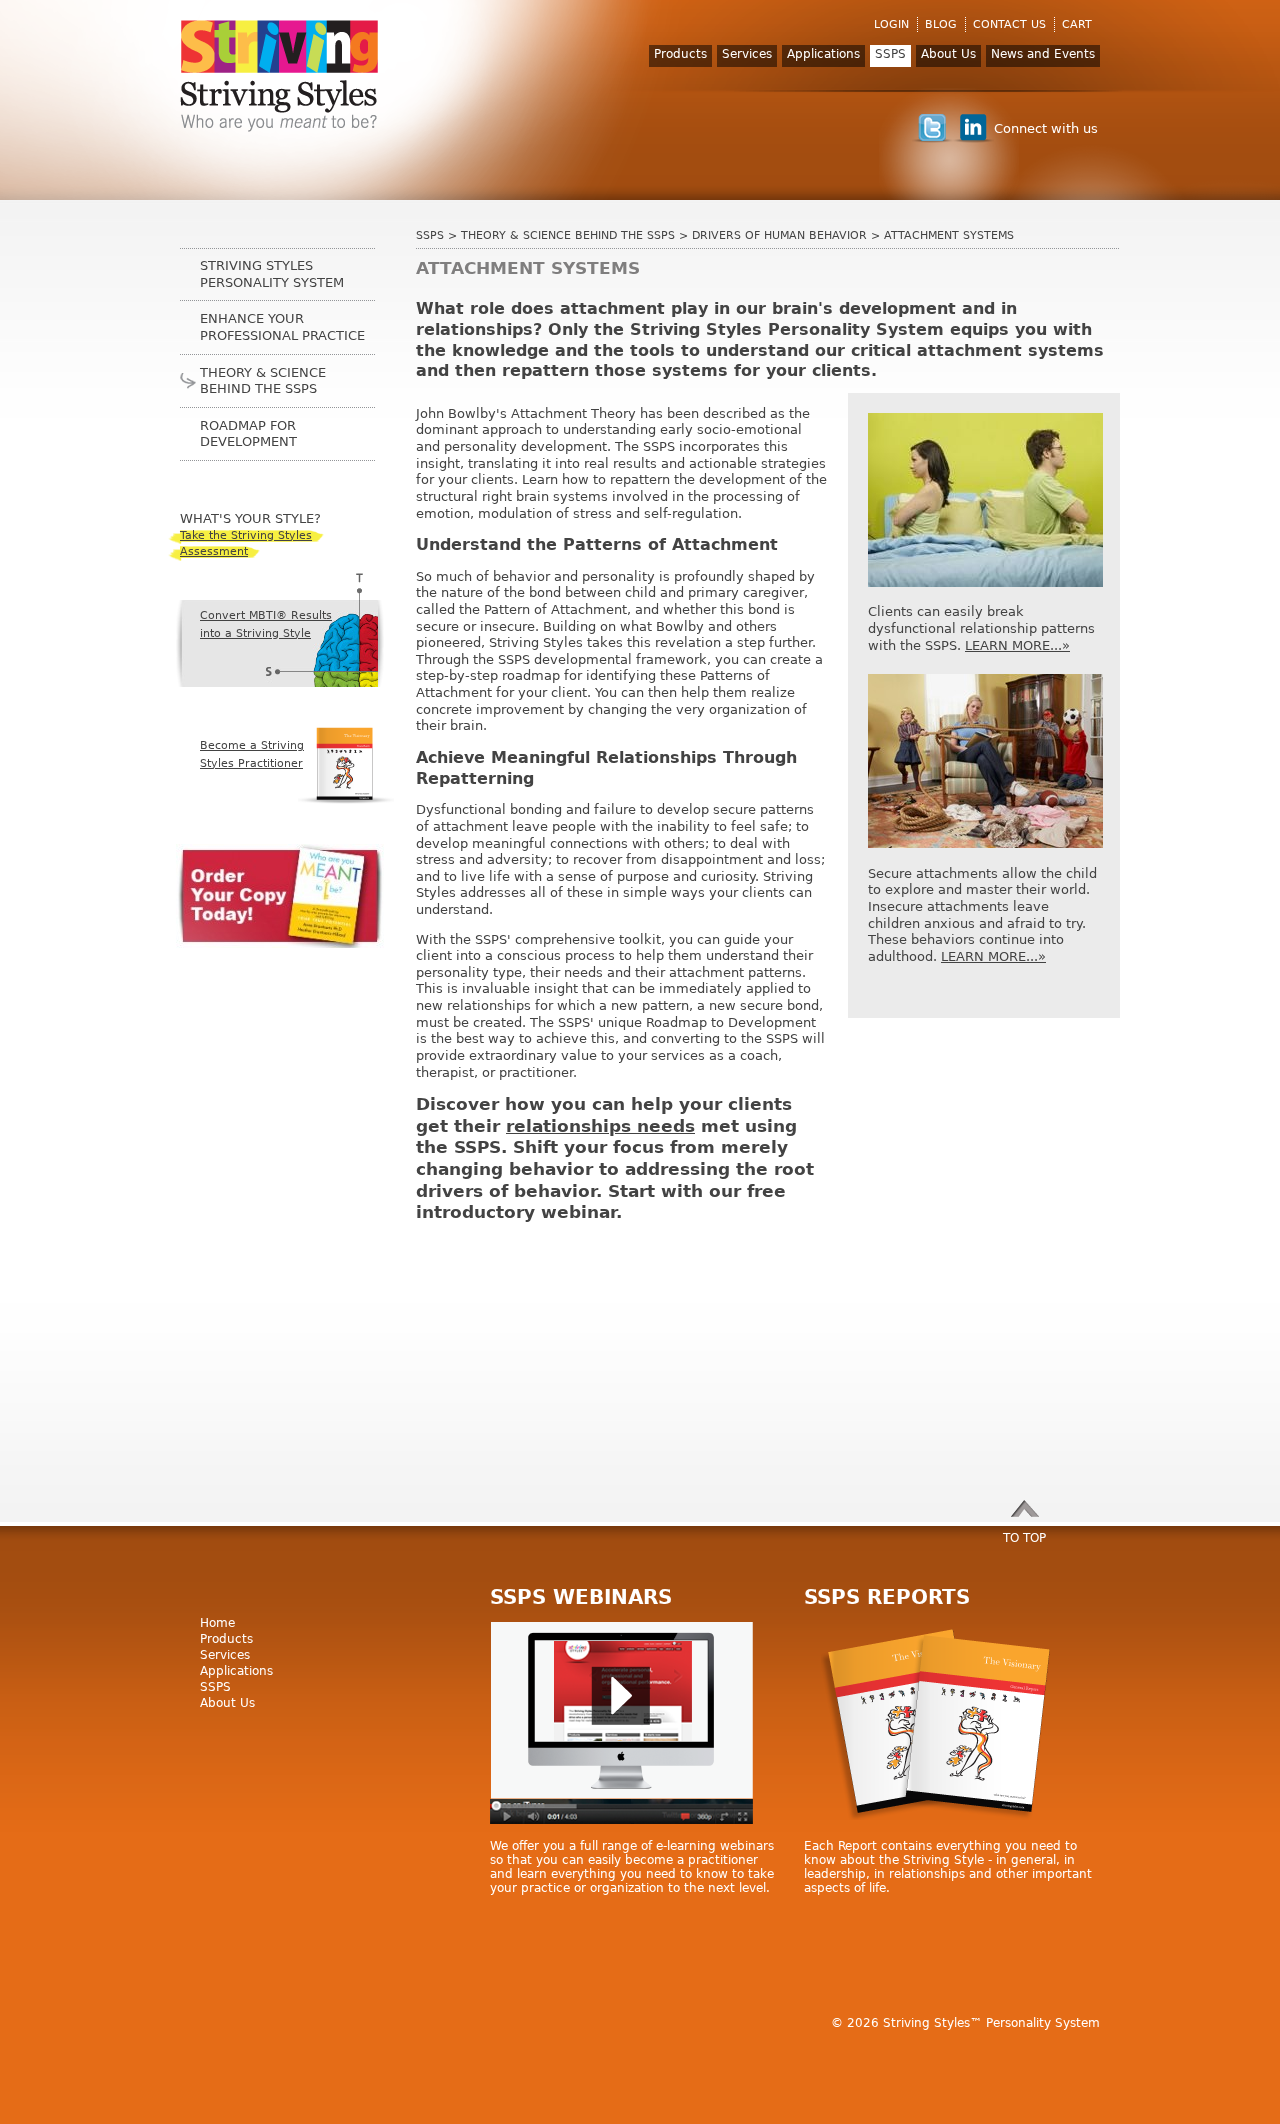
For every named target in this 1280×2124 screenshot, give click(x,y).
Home (217, 1623)
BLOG (941, 24)
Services (747, 54)
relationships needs (600, 1126)
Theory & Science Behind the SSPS (568, 235)
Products (680, 54)
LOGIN (891, 24)
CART (1077, 24)
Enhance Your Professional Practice (282, 327)
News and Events (1043, 54)
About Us (948, 54)
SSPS (890, 54)
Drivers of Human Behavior (779, 235)
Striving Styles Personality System (272, 274)
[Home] (280, 76)
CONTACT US (1009, 24)
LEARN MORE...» (1017, 645)
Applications (823, 54)
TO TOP (1024, 1538)
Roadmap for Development (248, 434)
